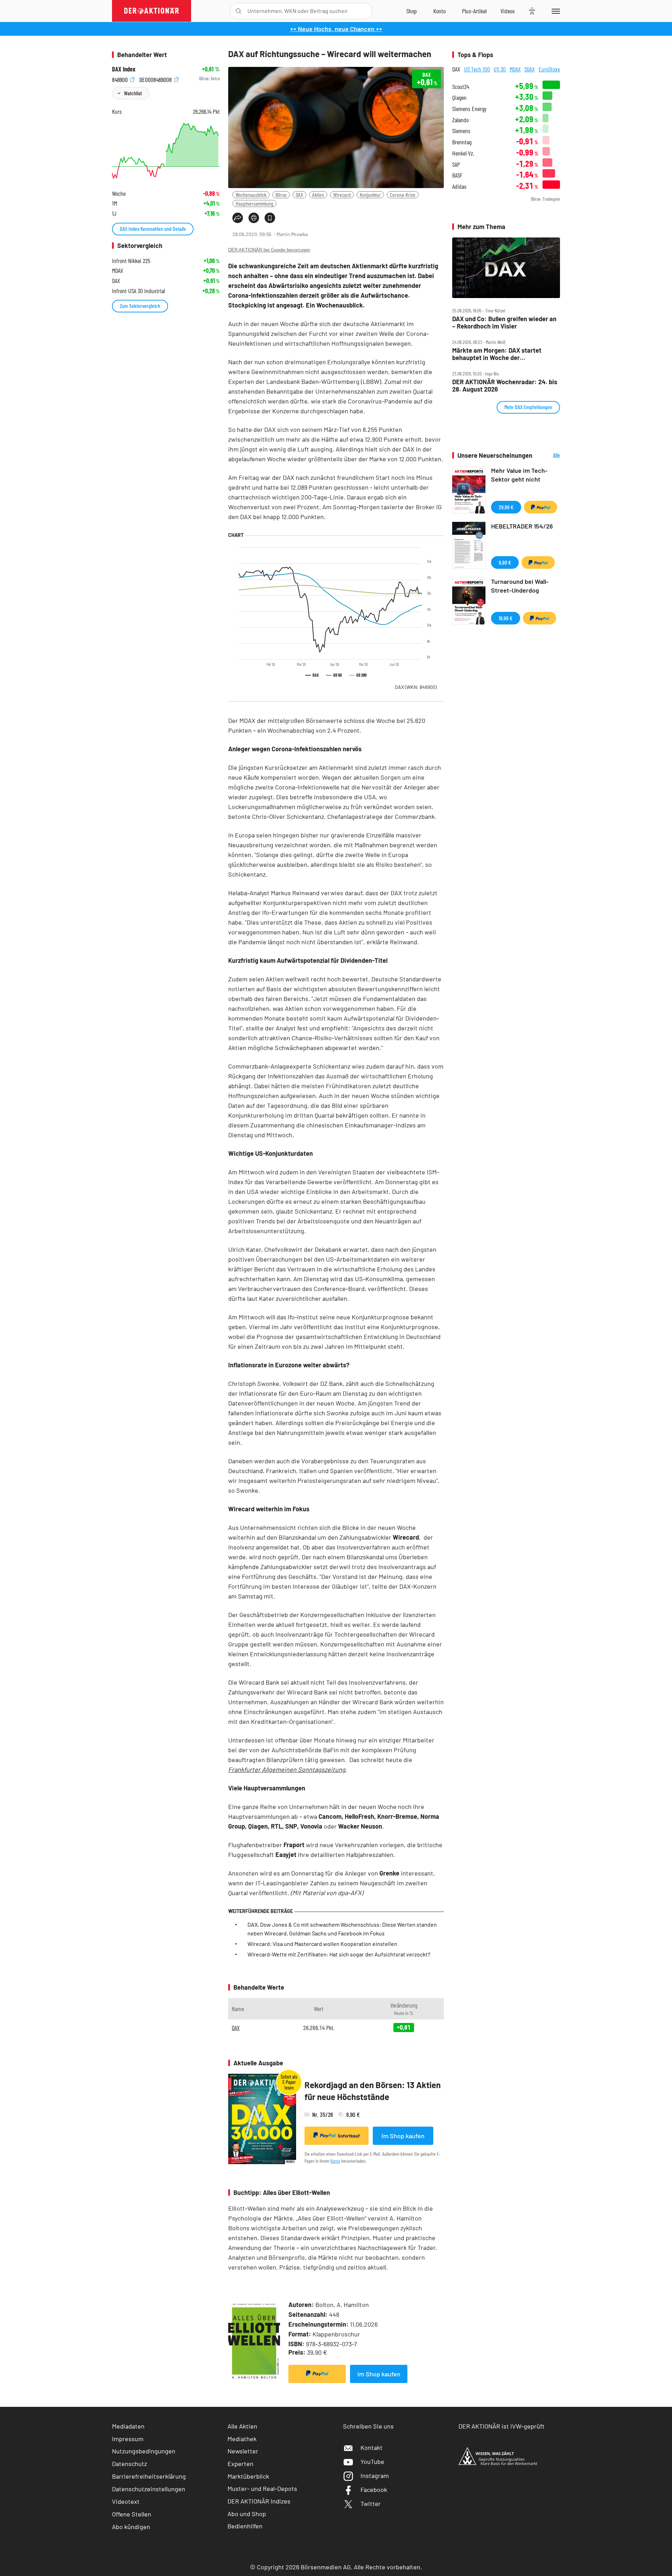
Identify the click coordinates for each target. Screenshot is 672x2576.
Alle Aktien (242, 2426)
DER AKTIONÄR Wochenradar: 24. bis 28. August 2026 (505, 385)
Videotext (126, 2501)
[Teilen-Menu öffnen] (238, 218)
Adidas (459, 187)
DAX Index (124, 69)
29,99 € (506, 507)
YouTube (372, 2461)
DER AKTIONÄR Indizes (259, 2501)
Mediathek (242, 2439)
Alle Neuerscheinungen (548, 455)
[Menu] (555, 11)
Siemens (461, 131)
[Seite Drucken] (254, 218)
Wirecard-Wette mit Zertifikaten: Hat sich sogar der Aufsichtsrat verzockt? (339, 1954)
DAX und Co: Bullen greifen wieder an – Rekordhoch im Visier (504, 322)
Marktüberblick (248, 2476)
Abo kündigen (131, 2527)
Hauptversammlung (254, 203)
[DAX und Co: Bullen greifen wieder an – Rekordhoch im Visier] (506, 268)
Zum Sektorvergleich (140, 306)
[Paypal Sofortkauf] (317, 2374)
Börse (281, 195)
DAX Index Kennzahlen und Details (153, 229)
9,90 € (505, 562)
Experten (240, 2464)
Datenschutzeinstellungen (149, 2489)
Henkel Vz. (463, 153)
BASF (457, 175)
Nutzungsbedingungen (144, 2451)
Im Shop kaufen (403, 2136)
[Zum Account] (439, 11)
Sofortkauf (349, 2136)
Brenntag (462, 142)
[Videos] (508, 11)
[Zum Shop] (412, 11)
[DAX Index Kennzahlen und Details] (166, 151)
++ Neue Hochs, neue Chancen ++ (336, 29)
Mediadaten (128, 2426)
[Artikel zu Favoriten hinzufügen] (270, 218)
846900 (121, 79)
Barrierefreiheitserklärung (149, 2476)
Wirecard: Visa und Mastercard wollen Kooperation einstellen (322, 1944)
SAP (456, 164)
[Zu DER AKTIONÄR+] (474, 11)
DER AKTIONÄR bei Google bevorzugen (269, 250)
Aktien (318, 195)
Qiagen (459, 98)
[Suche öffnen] (239, 11)
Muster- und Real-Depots (262, 2488)
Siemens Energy (469, 109)
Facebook (374, 2489)
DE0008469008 (156, 79)
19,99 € (506, 618)
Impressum (128, 2439)
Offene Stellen (132, 2514)
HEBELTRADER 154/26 (522, 526)
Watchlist (133, 93)
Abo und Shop (247, 2514)
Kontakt (372, 2447)
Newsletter (243, 2451)
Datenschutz (129, 2464)
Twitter (371, 2504)
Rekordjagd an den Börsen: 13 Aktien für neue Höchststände (373, 2091)
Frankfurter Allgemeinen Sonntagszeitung (287, 1769)
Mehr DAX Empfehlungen (528, 407)
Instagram (375, 2475)
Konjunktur (370, 195)
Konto (335, 2161)
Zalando (460, 120)
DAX (299, 195)
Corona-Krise (403, 195)
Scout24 (461, 87)
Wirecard (342, 195)
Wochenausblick (251, 195)
